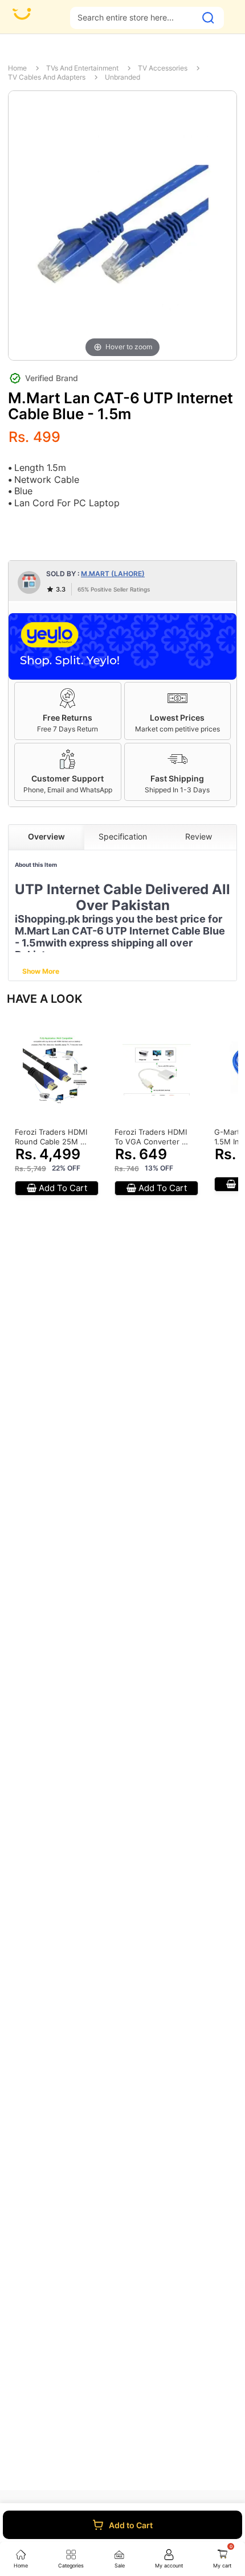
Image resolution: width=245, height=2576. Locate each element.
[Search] (208, 18)
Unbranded (122, 77)
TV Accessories (163, 68)
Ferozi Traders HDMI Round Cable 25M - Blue (51, 1137)
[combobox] (133, 17)
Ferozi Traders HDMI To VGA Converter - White (151, 1137)
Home (17, 68)
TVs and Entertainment (82, 68)
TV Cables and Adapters (47, 77)
